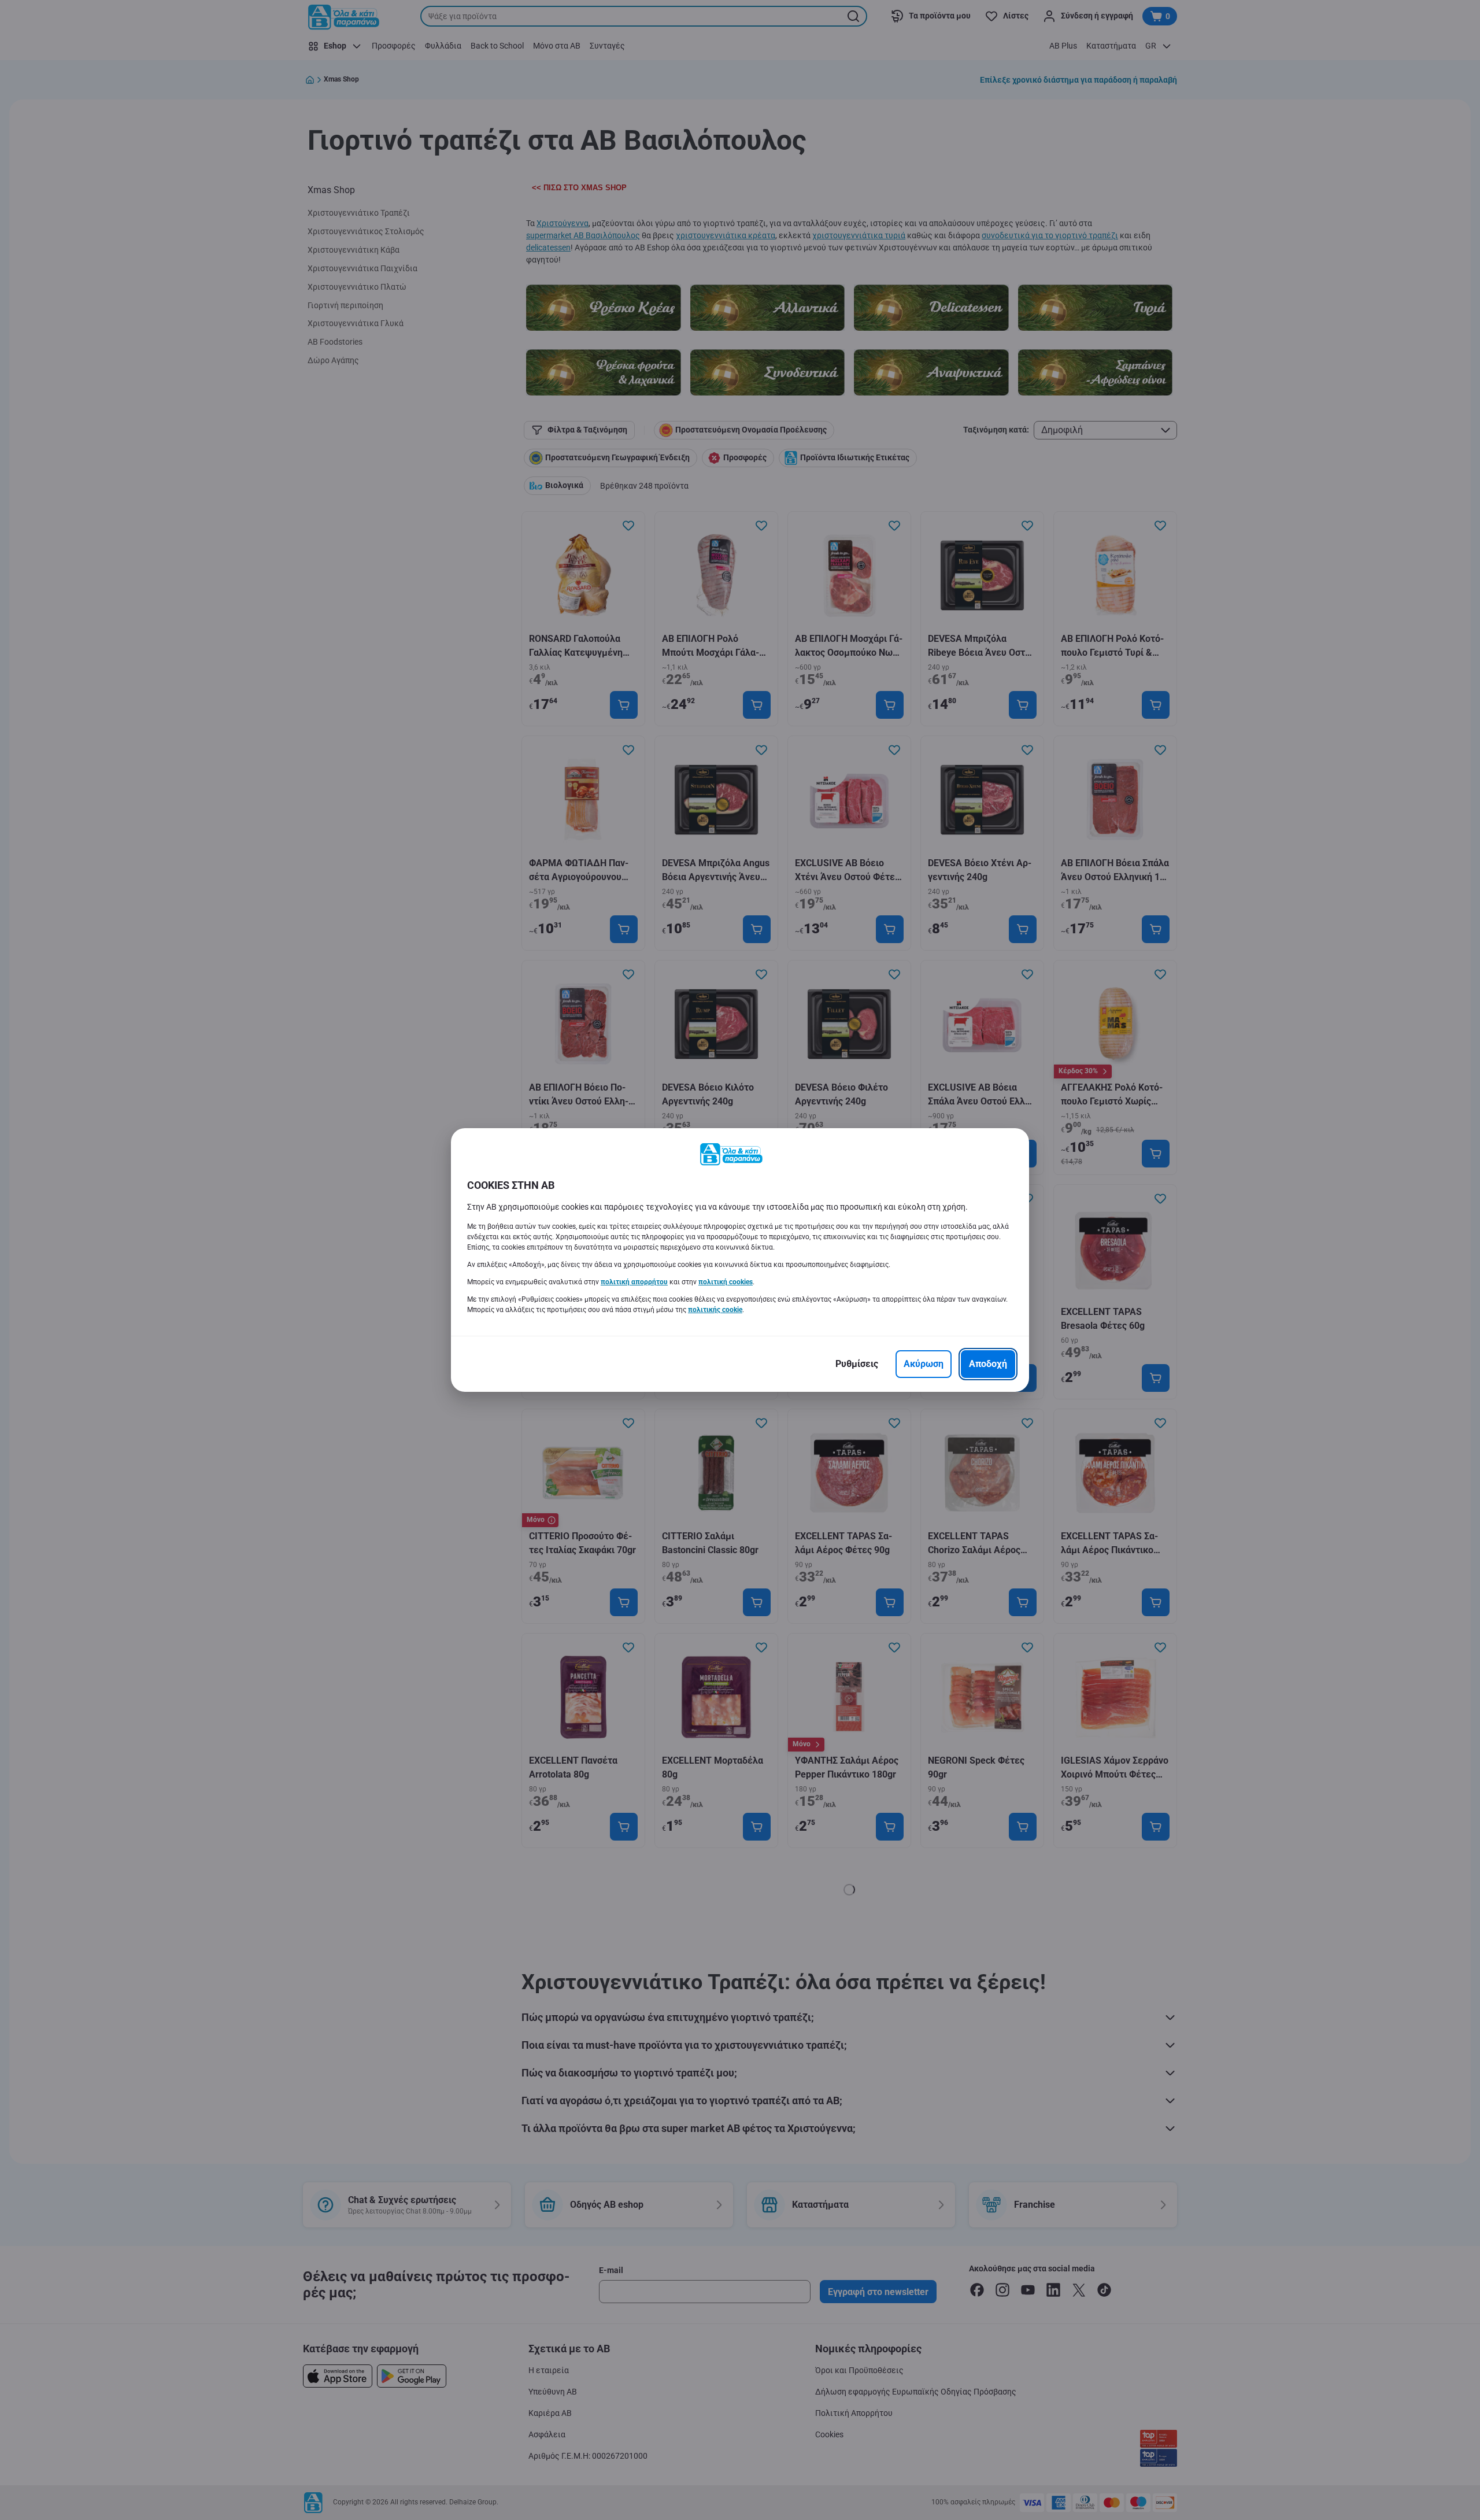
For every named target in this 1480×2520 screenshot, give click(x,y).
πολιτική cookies (726, 1282)
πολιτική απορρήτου (634, 1282)
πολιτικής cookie (715, 1310)
